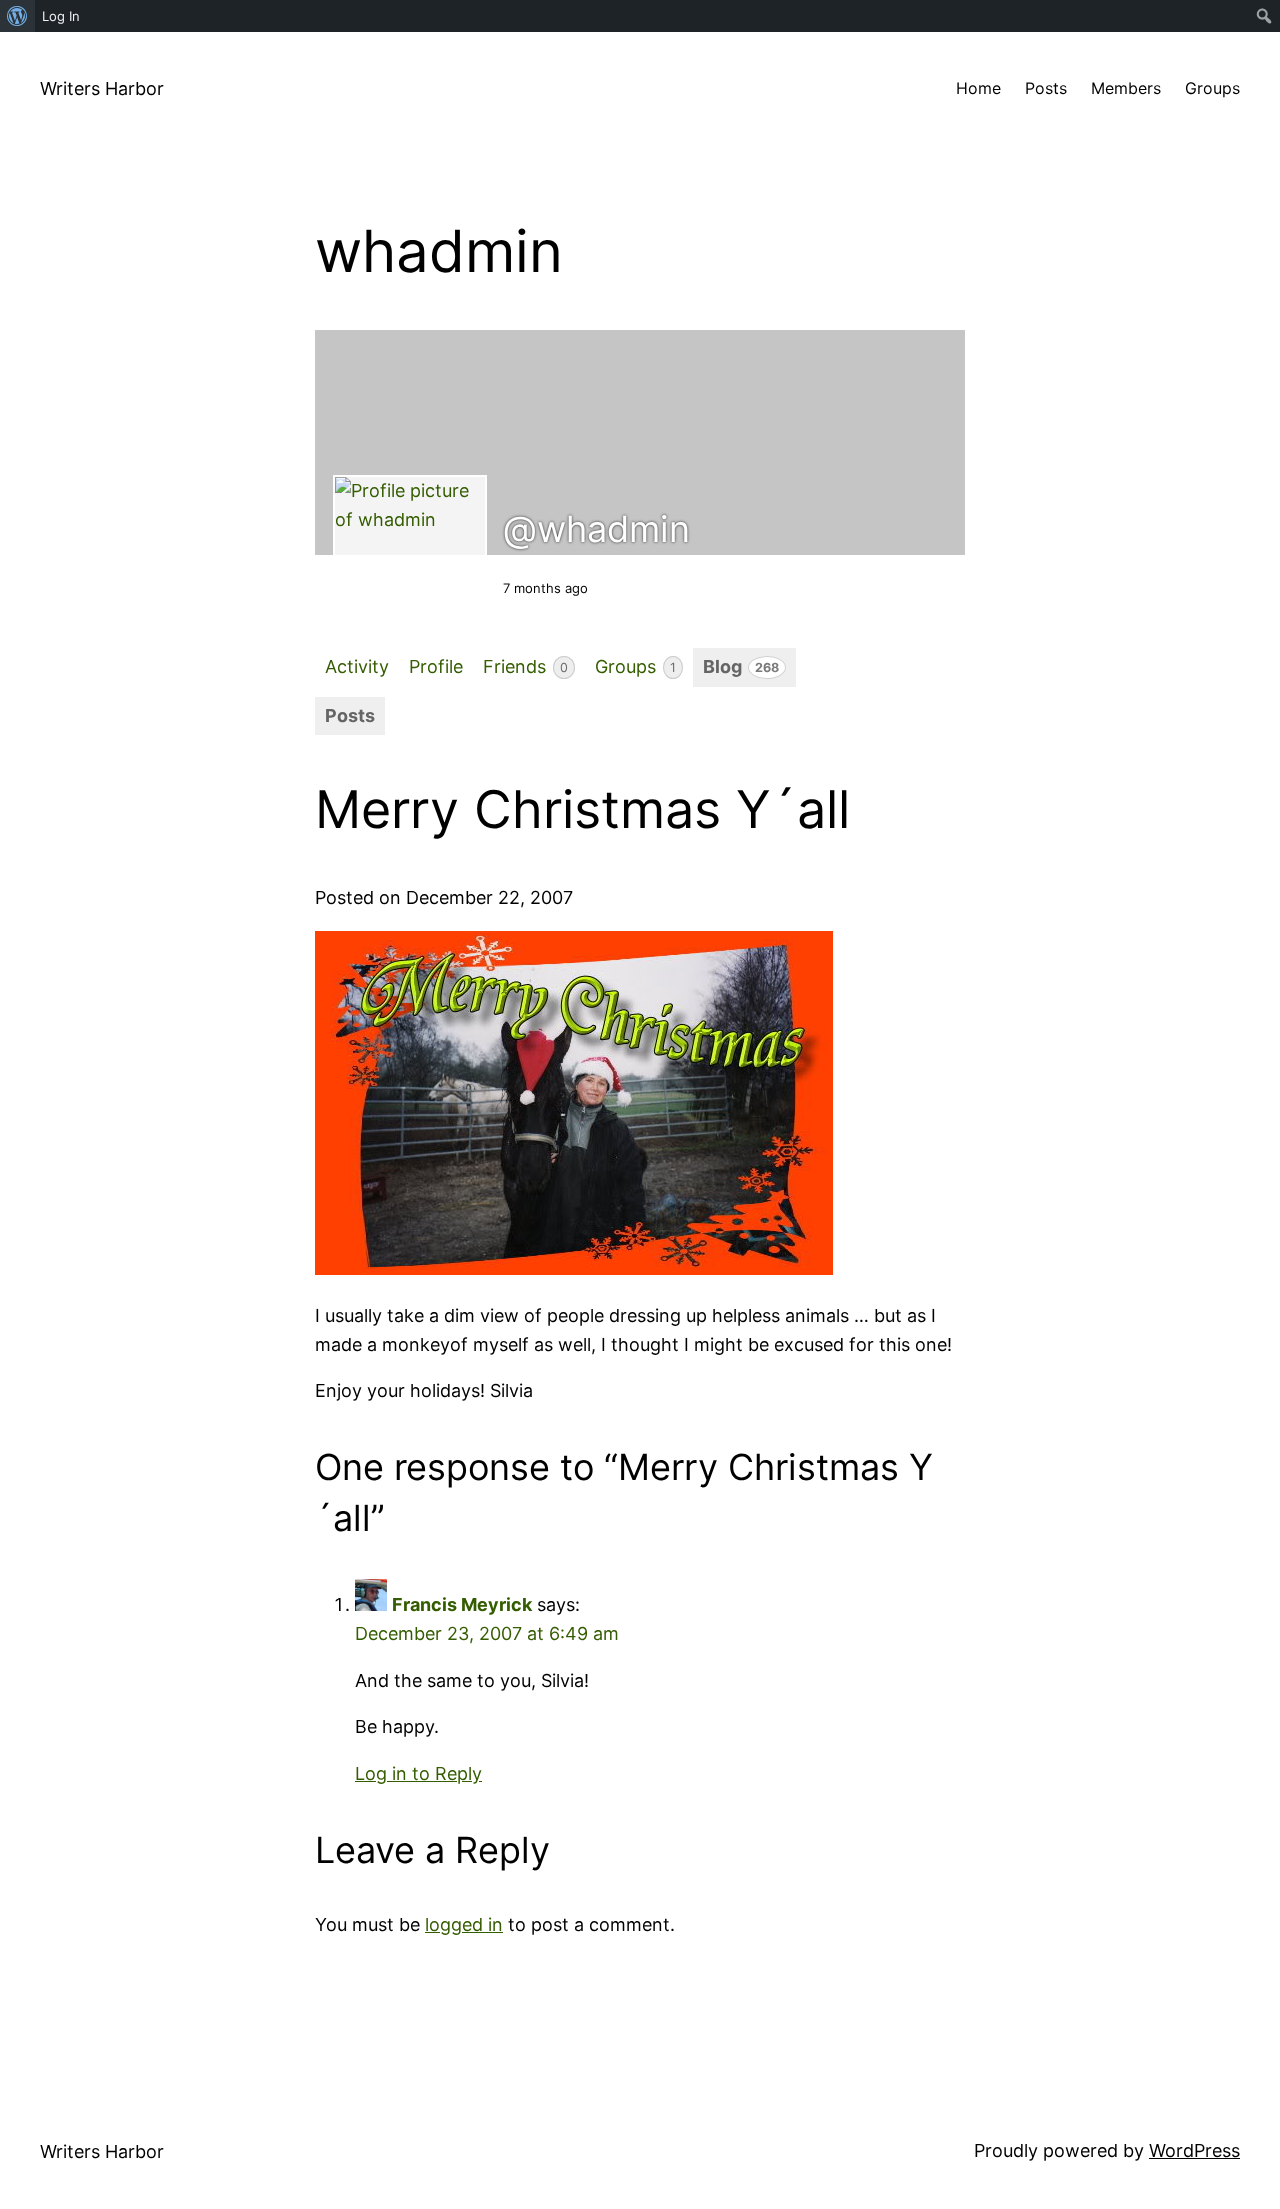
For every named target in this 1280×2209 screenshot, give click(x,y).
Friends (525, 666)
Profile (436, 666)
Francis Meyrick (462, 1604)
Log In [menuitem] (61, 16)
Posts (350, 715)
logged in (464, 1924)
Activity (357, 666)
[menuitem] (17, 16)
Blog (741, 666)
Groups (635, 666)
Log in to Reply (418, 1773)
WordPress (1194, 2150)
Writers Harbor (102, 88)
